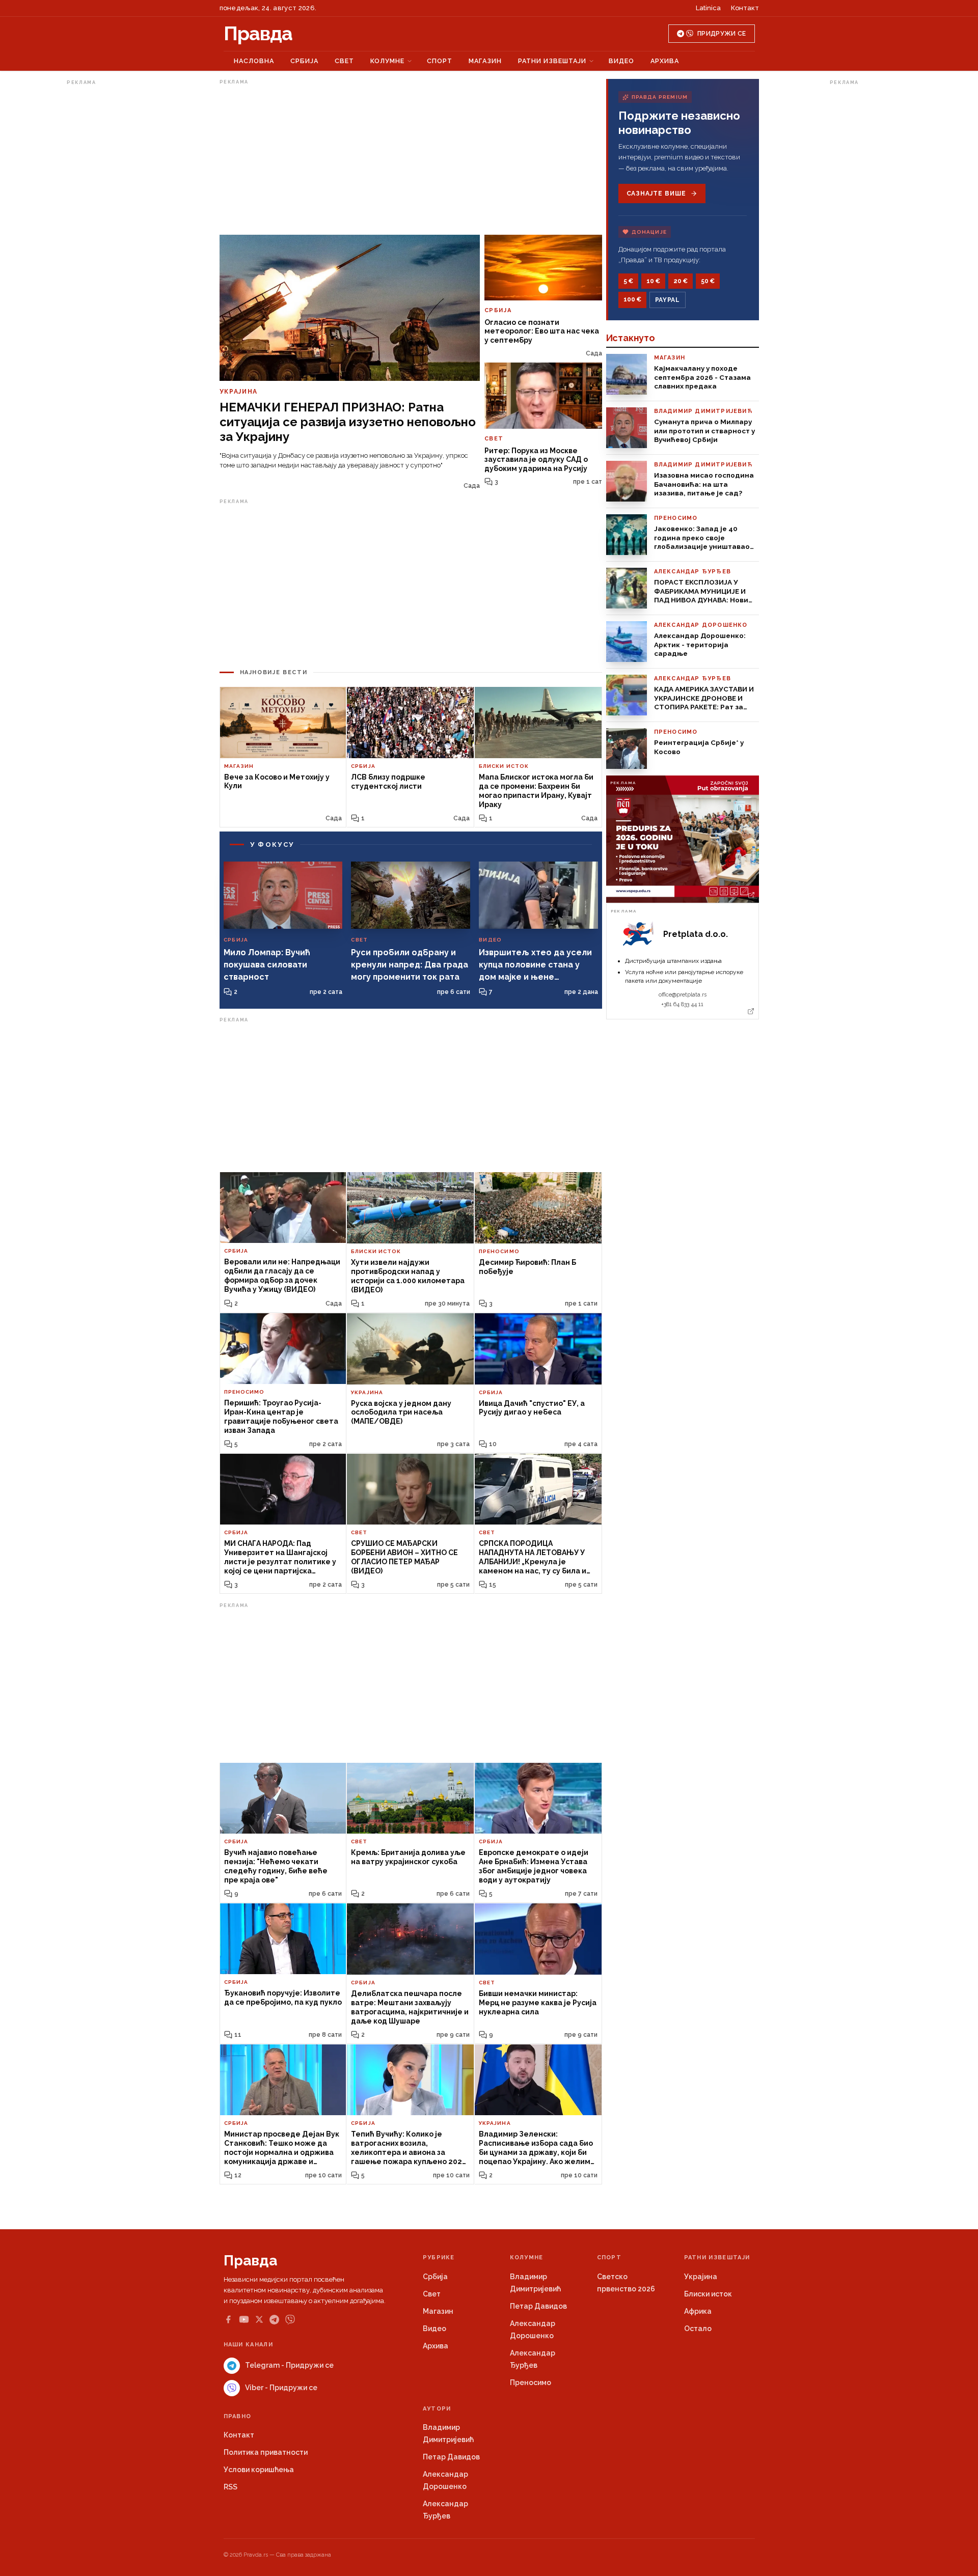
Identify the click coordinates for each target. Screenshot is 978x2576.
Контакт (745, 8)
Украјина (701, 2277)
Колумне (387, 61)
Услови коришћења (259, 2470)
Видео (621, 61)
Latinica (708, 8)
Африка (698, 2311)
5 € (628, 281)
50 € (708, 281)
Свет (344, 61)
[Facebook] (228, 2319)
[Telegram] (274, 2320)
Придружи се (722, 34)
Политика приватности (266, 2452)
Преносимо (531, 2383)
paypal (668, 300)
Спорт (440, 61)
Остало (698, 2329)
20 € (681, 281)
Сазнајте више (656, 193)
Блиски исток (708, 2294)
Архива (665, 61)
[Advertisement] (107, 241)
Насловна (254, 61)
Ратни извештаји (552, 61)
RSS (230, 2487)
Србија (304, 61)
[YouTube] (244, 2319)
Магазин (485, 61)
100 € (632, 299)
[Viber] (290, 2320)
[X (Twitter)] (259, 2319)
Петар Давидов (538, 2306)
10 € (653, 281)
